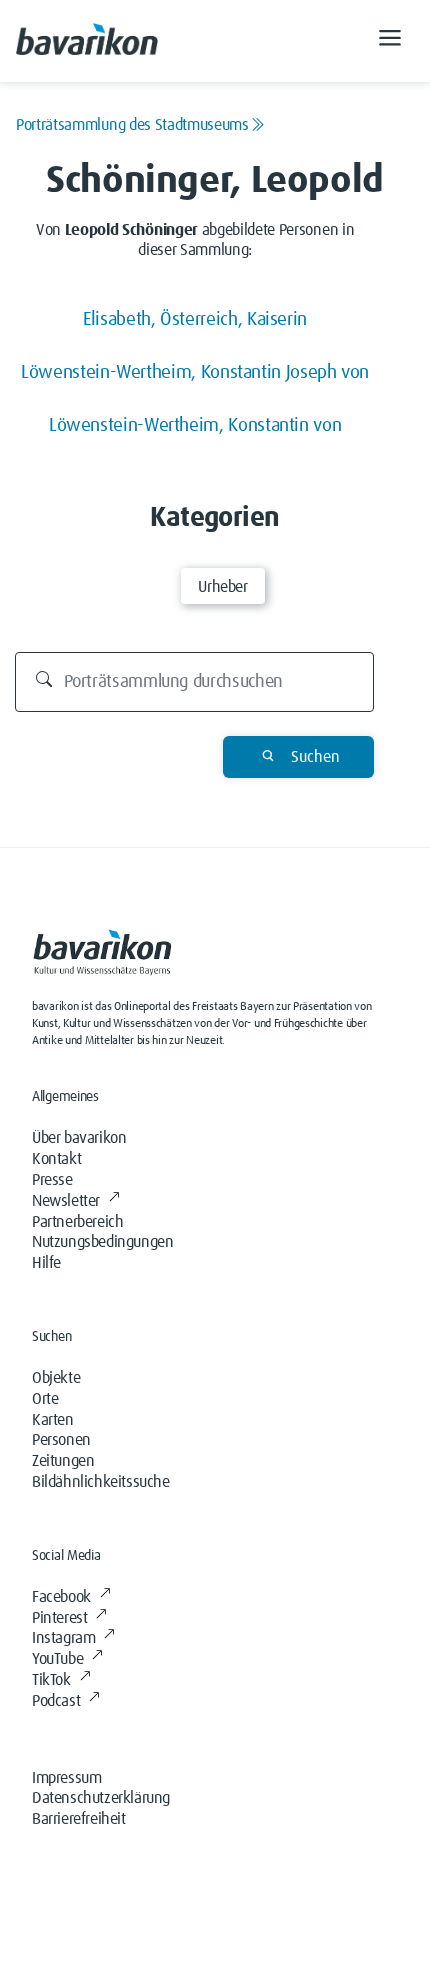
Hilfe (46, 1263)
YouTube (57, 1659)
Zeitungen (63, 1461)
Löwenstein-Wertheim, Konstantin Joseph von (195, 372)
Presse (52, 1180)
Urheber (222, 587)
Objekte (56, 1378)
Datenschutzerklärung (101, 1798)
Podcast (56, 1701)
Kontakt (56, 1159)
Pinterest (59, 1618)
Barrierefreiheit (79, 1819)
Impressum (66, 1778)
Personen (61, 1440)
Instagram (63, 1638)
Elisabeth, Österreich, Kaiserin (195, 319)
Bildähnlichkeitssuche (101, 1482)
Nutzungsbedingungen (102, 1242)
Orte (45, 1399)
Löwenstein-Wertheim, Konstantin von (195, 425)
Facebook (61, 1597)
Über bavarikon (79, 1138)
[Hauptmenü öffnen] (390, 41)
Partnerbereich (77, 1222)
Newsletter (66, 1201)
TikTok (51, 1680)
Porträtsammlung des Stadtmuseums (132, 125)
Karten (53, 1420)
